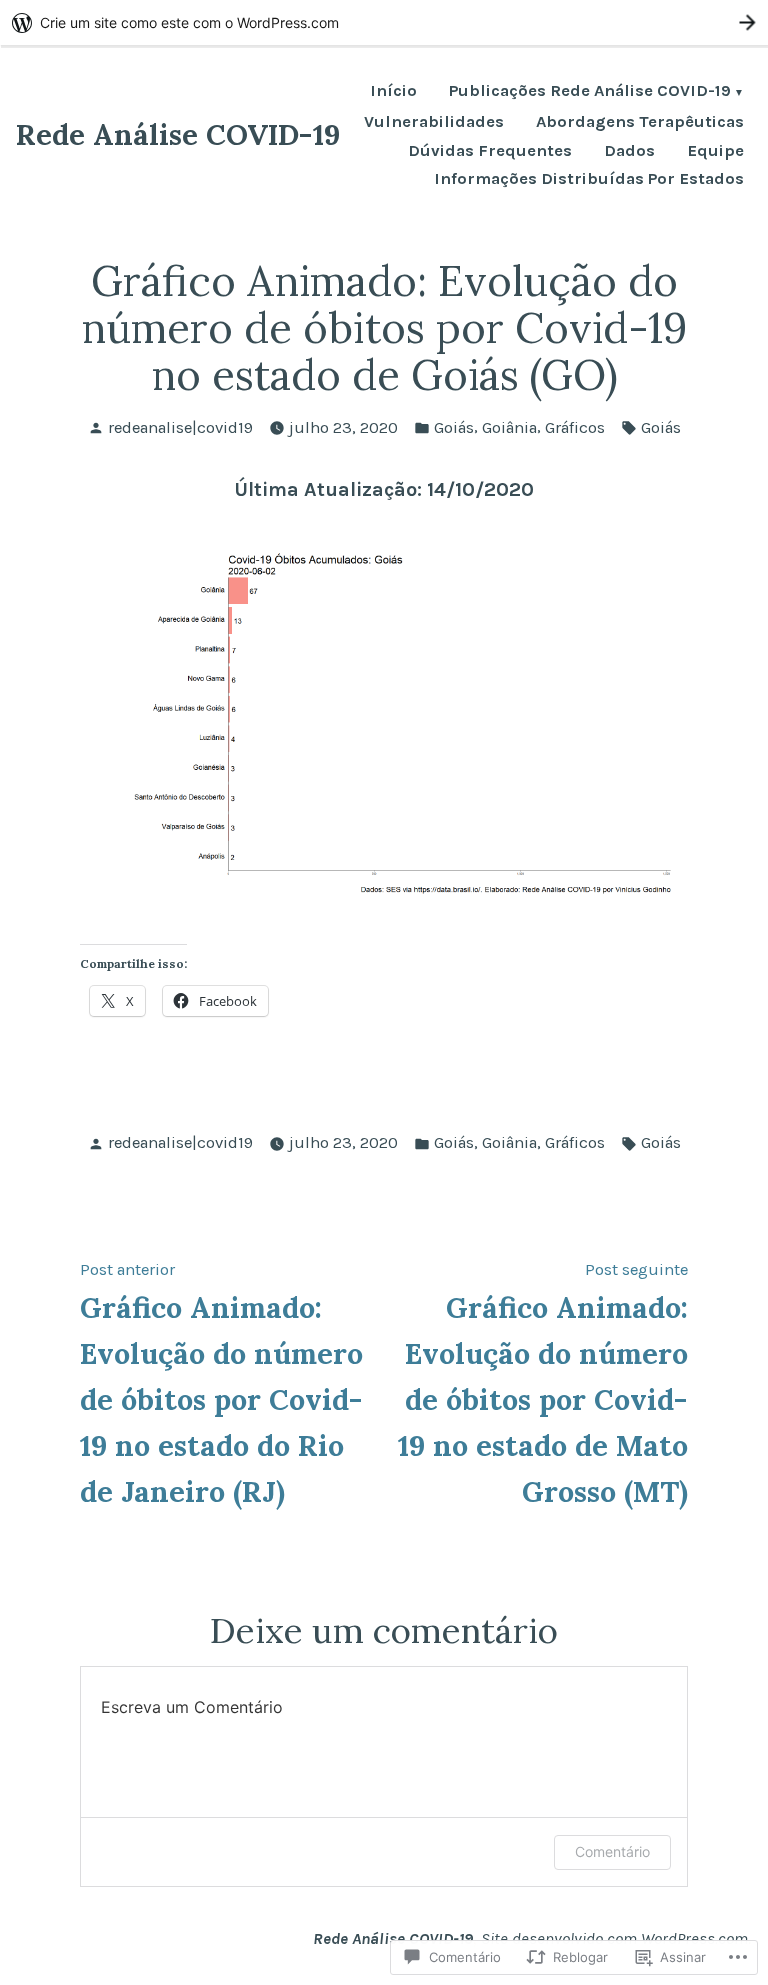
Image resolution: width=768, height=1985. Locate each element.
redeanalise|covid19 (180, 427)
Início (393, 92)
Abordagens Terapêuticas (640, 122)
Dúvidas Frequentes (490, 151)
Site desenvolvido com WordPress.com (614, 1938)
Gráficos (575, 427)
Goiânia (509, 427)
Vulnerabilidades (434, 122)
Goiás (454, 427)
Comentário (612, 1851)
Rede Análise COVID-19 (178, 134)
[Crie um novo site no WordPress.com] (384, 22)
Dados (629, 151)
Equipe (715, 151)
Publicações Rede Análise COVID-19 (590, 92)
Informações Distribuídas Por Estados (589, 179)
